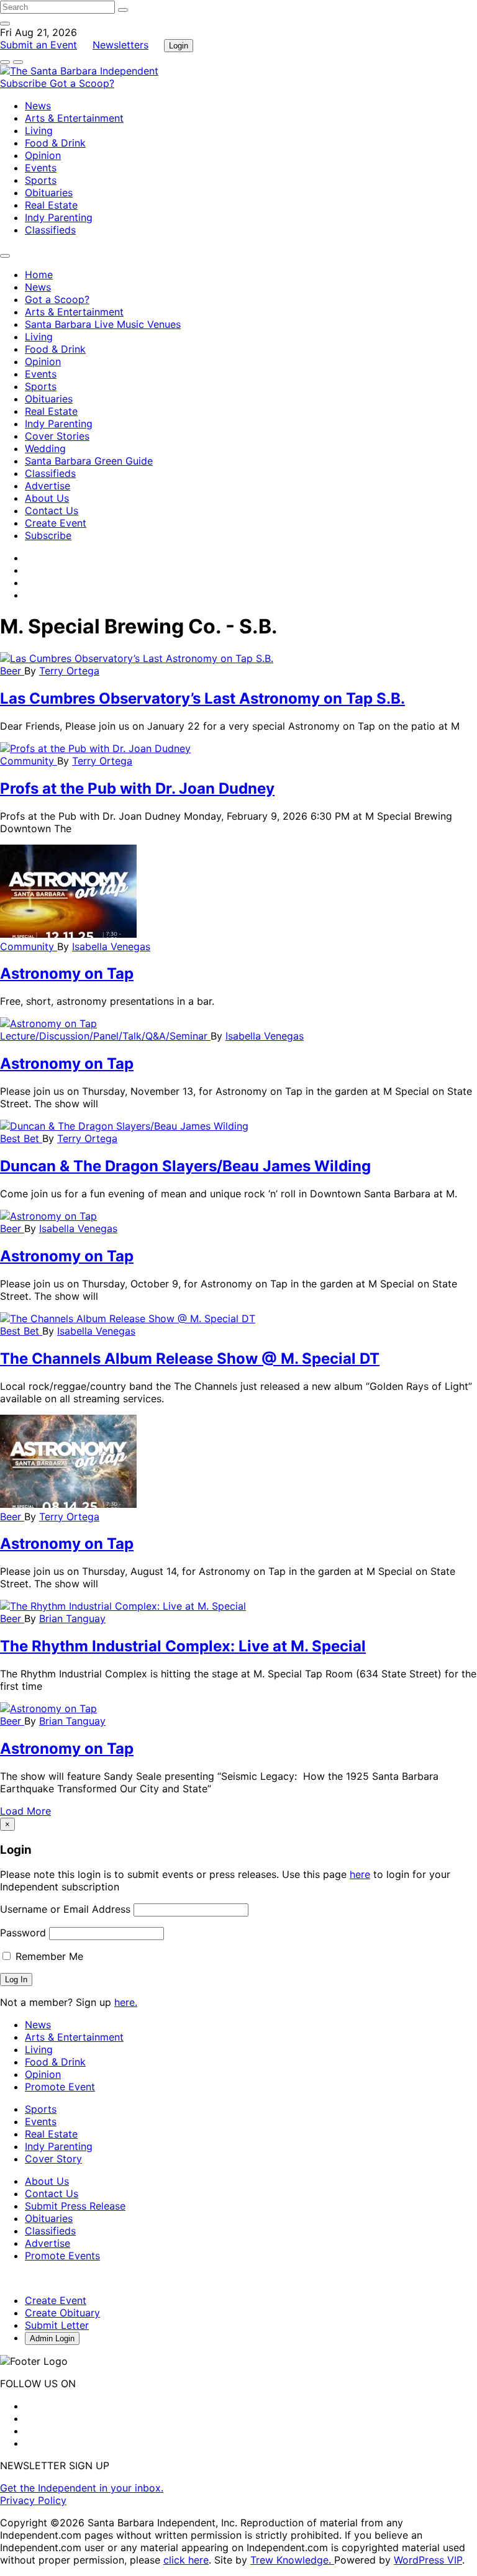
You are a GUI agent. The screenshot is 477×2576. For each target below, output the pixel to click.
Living (39, 130)
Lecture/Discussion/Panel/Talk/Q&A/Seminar (105, 1036)
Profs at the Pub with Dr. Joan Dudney (137, 788)
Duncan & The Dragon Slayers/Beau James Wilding (185, 1166)
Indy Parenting (59, 217)
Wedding (45, 448)
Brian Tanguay (72, 1618)
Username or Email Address (65, 1909)
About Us (47, 498)
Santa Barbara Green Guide (89, 461)
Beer (12, 671)
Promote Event (60, 2087)
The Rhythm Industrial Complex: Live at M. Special (183, 1646)
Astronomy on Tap (67, 973)
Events (41, 168)
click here (186, 2560)
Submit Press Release (75, 2206)
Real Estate (51, 205)
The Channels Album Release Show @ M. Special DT (190, 1358)
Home (39, 274)
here (360, 1874)
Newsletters (120, 45)
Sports (41, 180)
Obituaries (49, 193)
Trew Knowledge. (292, 2560)
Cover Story (53, 2159)
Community (29, 761)
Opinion (43, 155)
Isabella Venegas (111, 946)
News (38, 106)
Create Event (56, 523)
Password (23, 1933)
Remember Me (48, 1956)
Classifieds (50, 230)
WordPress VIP (428, 2560)
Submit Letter (57, 2325)
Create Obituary (62, 2313)
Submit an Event (39, 45)
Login (179, 46)
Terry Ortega (69, 671)
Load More (25, 1811)
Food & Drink (55, 143)
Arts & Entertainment (74, 118)
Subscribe (25, 83)
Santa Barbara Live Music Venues (103, 324)
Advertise (48, 486)
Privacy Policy (33, 2500)
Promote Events (62, 2256)
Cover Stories (57, 436)
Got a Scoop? (82, 83)
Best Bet (21, 1138)
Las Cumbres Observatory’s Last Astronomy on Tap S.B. (202, 698)
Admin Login (52, 2338)
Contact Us (52, 510)
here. (126, 2002)
